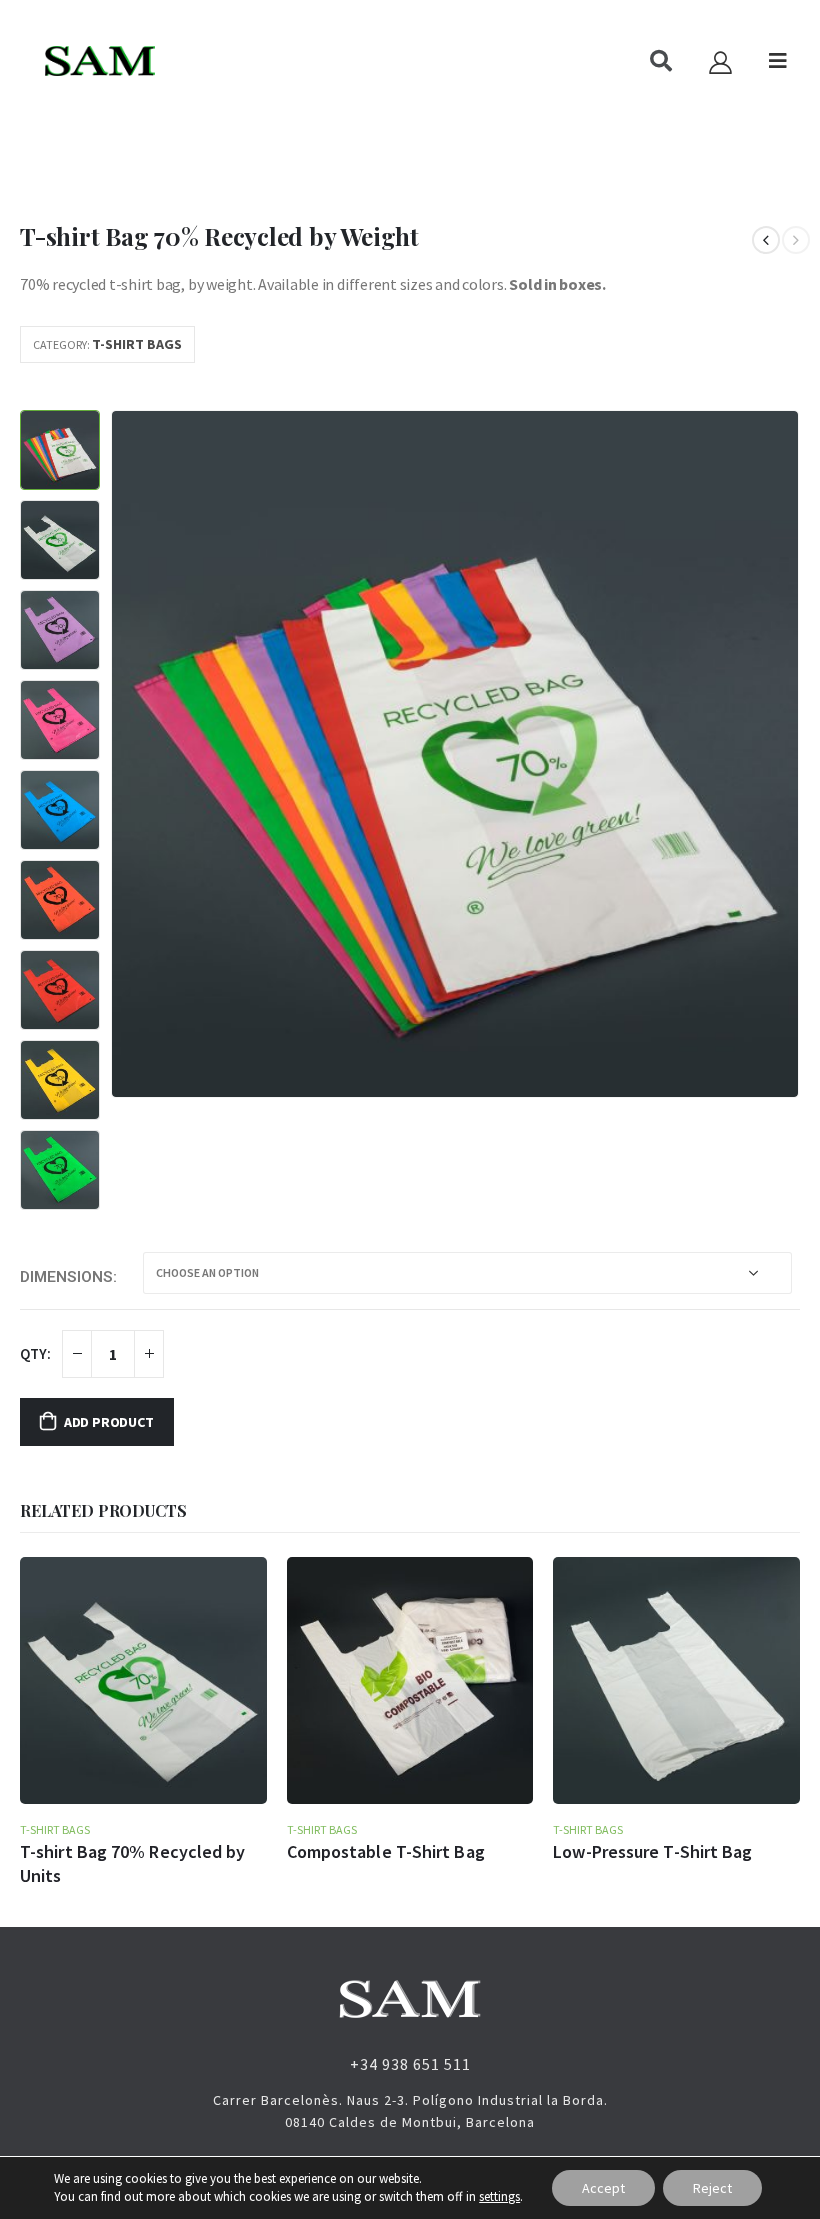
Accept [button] (603, 2188)
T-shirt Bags (137, 344)
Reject (712, 2188)
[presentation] (135, 754)
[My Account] (720, 61)
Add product (109, 1422)
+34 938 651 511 (410, 2064)
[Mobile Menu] (778, 61)
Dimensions (66, 1277)
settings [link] (499, 2196)
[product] (143, 1680)
